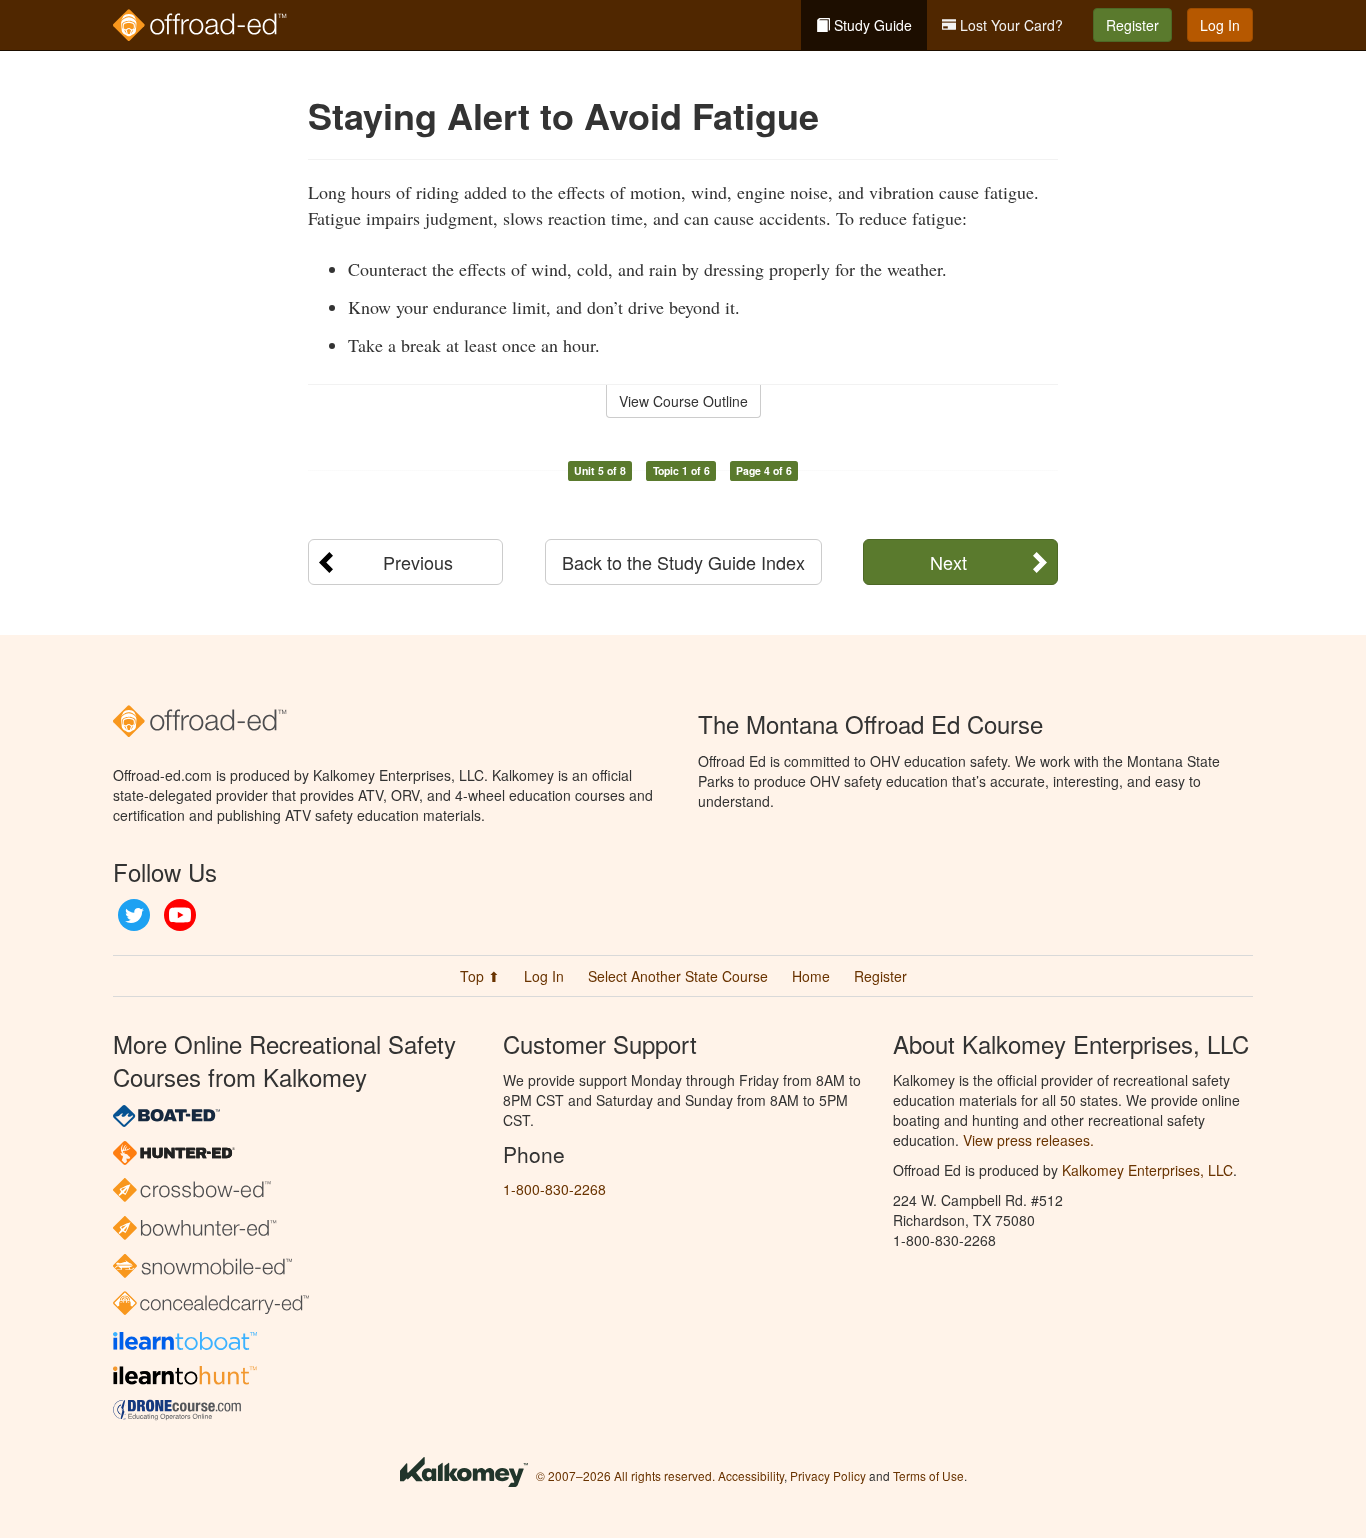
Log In (1220, 25)
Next (948, 562)
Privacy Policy (828, 1475)
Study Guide (871, 25)
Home (811, 976)
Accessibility (751, 1475)
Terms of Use (928, 1475)
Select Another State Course (678, 976)
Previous (418, 562)
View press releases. (1028, 1140)
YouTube (180, 915)
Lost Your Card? (1009, 25)
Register (1132, 25)
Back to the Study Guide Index (683, 562)
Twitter (134, 915)
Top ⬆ (480, 976)
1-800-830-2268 (554, 1189)
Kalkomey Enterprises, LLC (1147, 1170)
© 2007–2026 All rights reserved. (625, 1475)
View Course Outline (683, 401)
